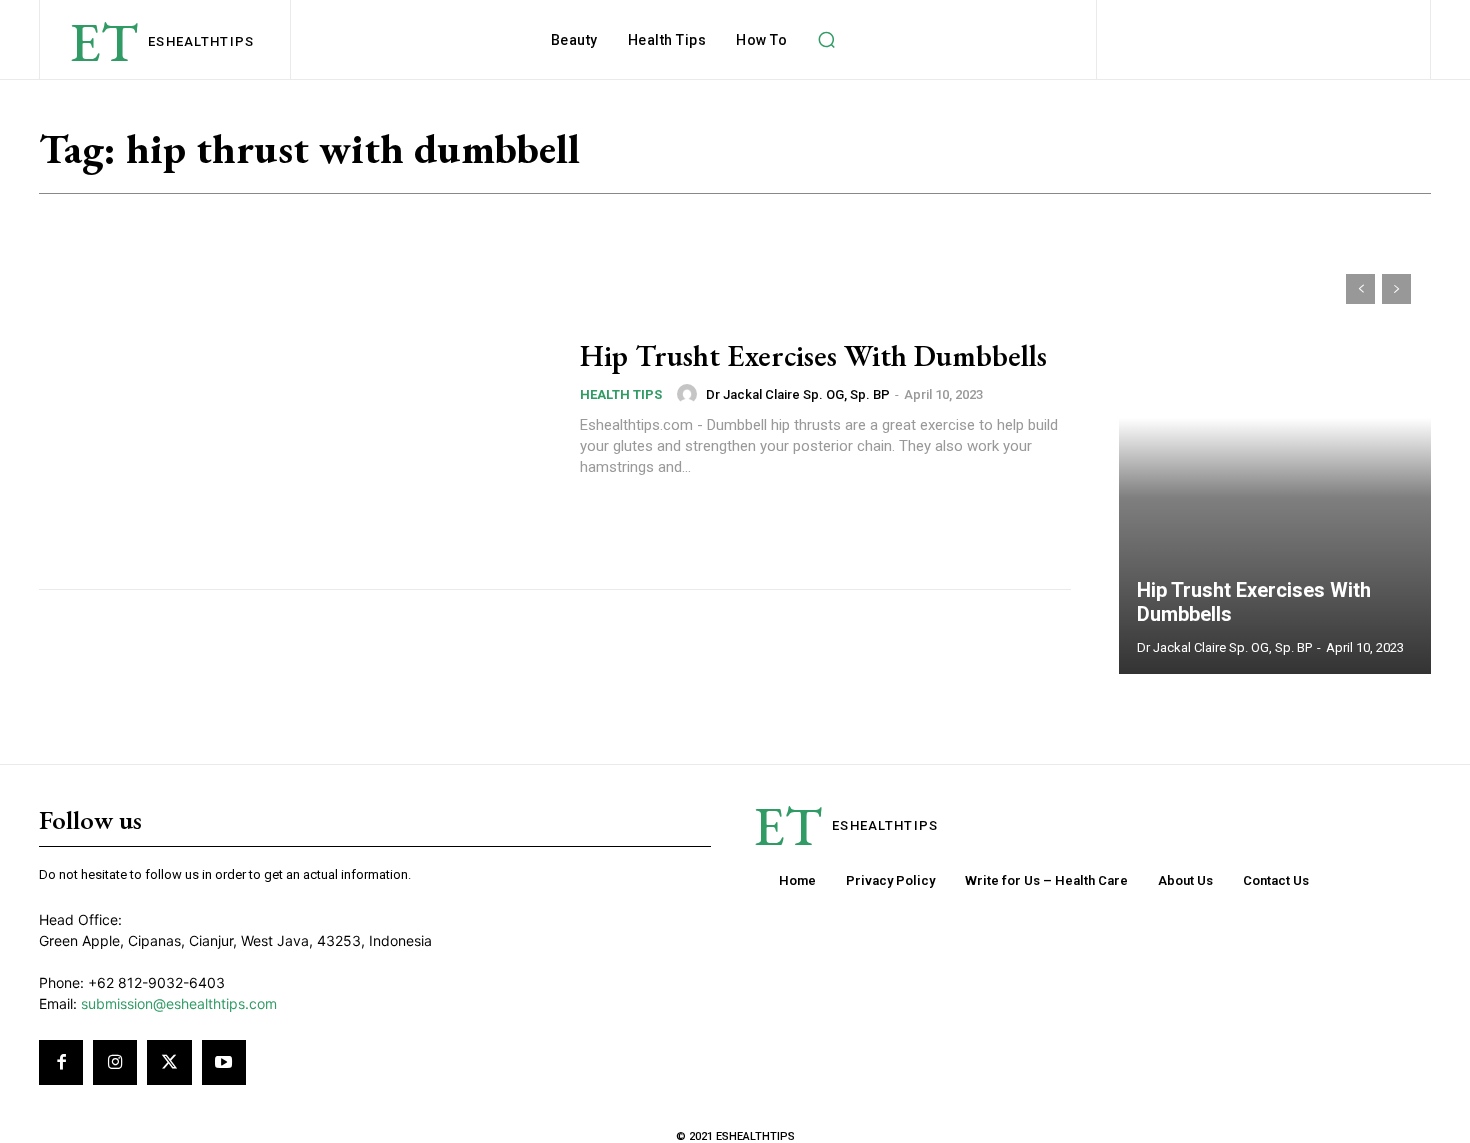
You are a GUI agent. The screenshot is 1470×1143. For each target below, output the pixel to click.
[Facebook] (61, 1062)
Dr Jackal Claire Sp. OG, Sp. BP (798, 394)
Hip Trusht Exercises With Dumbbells (813, 355)
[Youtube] (224, 1062)
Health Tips (621, 394)
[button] (826, 40)
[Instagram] (115, 1062)
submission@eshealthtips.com (179, 1003)
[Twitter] (169, 1062)
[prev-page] (1360, 289)
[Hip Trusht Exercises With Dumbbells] (297, 409)
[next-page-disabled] (1396, 289)
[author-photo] (690, 394)
